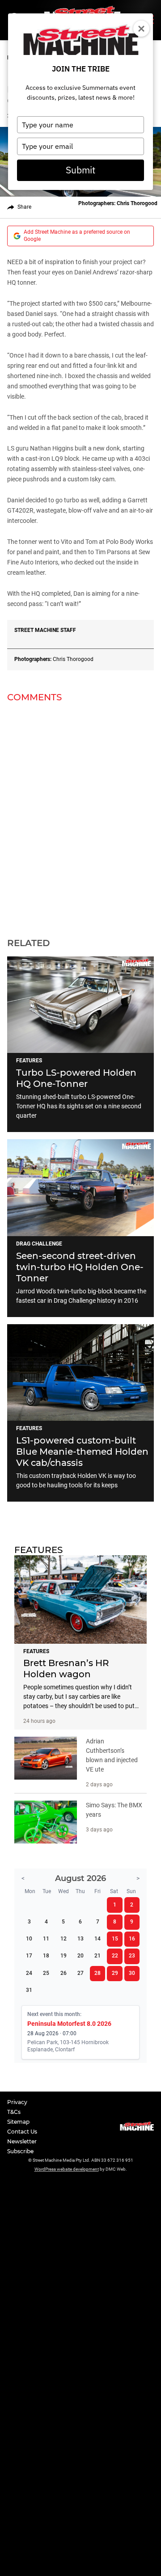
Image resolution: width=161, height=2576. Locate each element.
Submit (80, 170)
